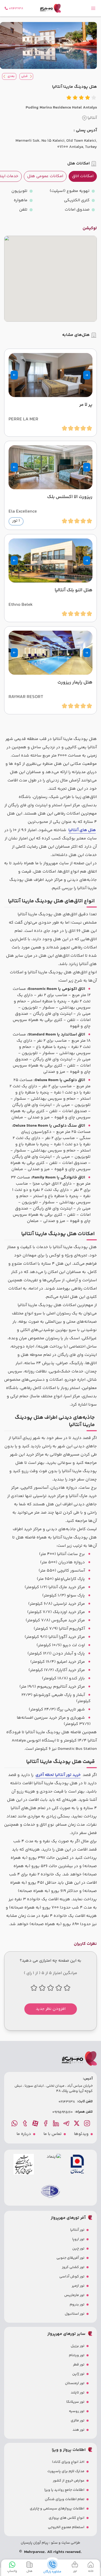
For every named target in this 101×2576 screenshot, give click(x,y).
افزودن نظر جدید (51, 2009)
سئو (54, 2543)
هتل (29, 2571)
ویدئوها (81, 2134)
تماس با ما (53, 2134)
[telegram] (67, 2123)
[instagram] (88, 2123)
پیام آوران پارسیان (35, 2543)
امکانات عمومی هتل (45, 176)
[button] (87, 375)
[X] (77, 2123)
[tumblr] (25, 2123)
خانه (91, 2571)
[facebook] (46, 2123)
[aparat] (36, 2123)
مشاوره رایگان (52, 2572)
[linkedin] (56, 2123)
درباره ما (24, 2134)
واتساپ (12, 2571)
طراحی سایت (70, 2543)
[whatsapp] (15, 2123)
